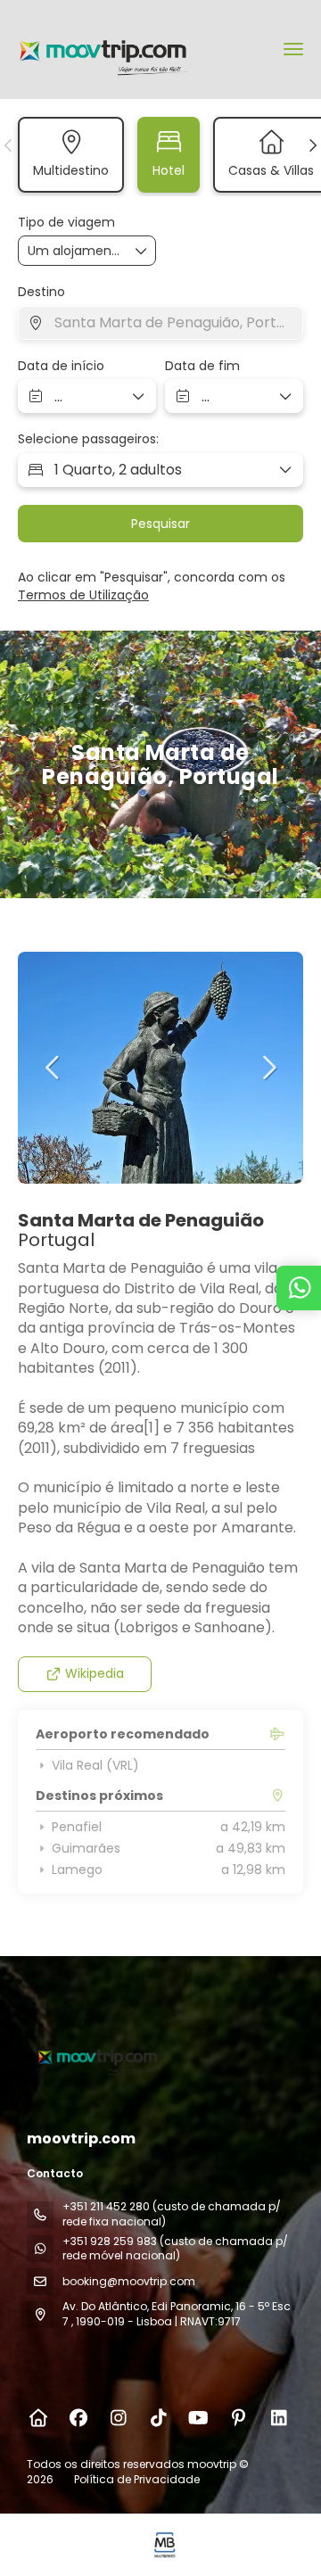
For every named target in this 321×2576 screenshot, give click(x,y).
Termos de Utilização (83, 595)
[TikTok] (158, 2418)
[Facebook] (78, 2418)
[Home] (38, 2418)
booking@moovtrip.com (129, 2281)
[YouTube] (198, 2418)
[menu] (293, 49)
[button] (9, 145)
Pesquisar (160, 524)
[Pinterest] (239, 2418)
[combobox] (160, 323)
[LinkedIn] (279, 2418)
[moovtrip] (95, 2056)
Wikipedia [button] (95, 1673)
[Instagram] (118, 2418)
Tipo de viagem (66, 223)
